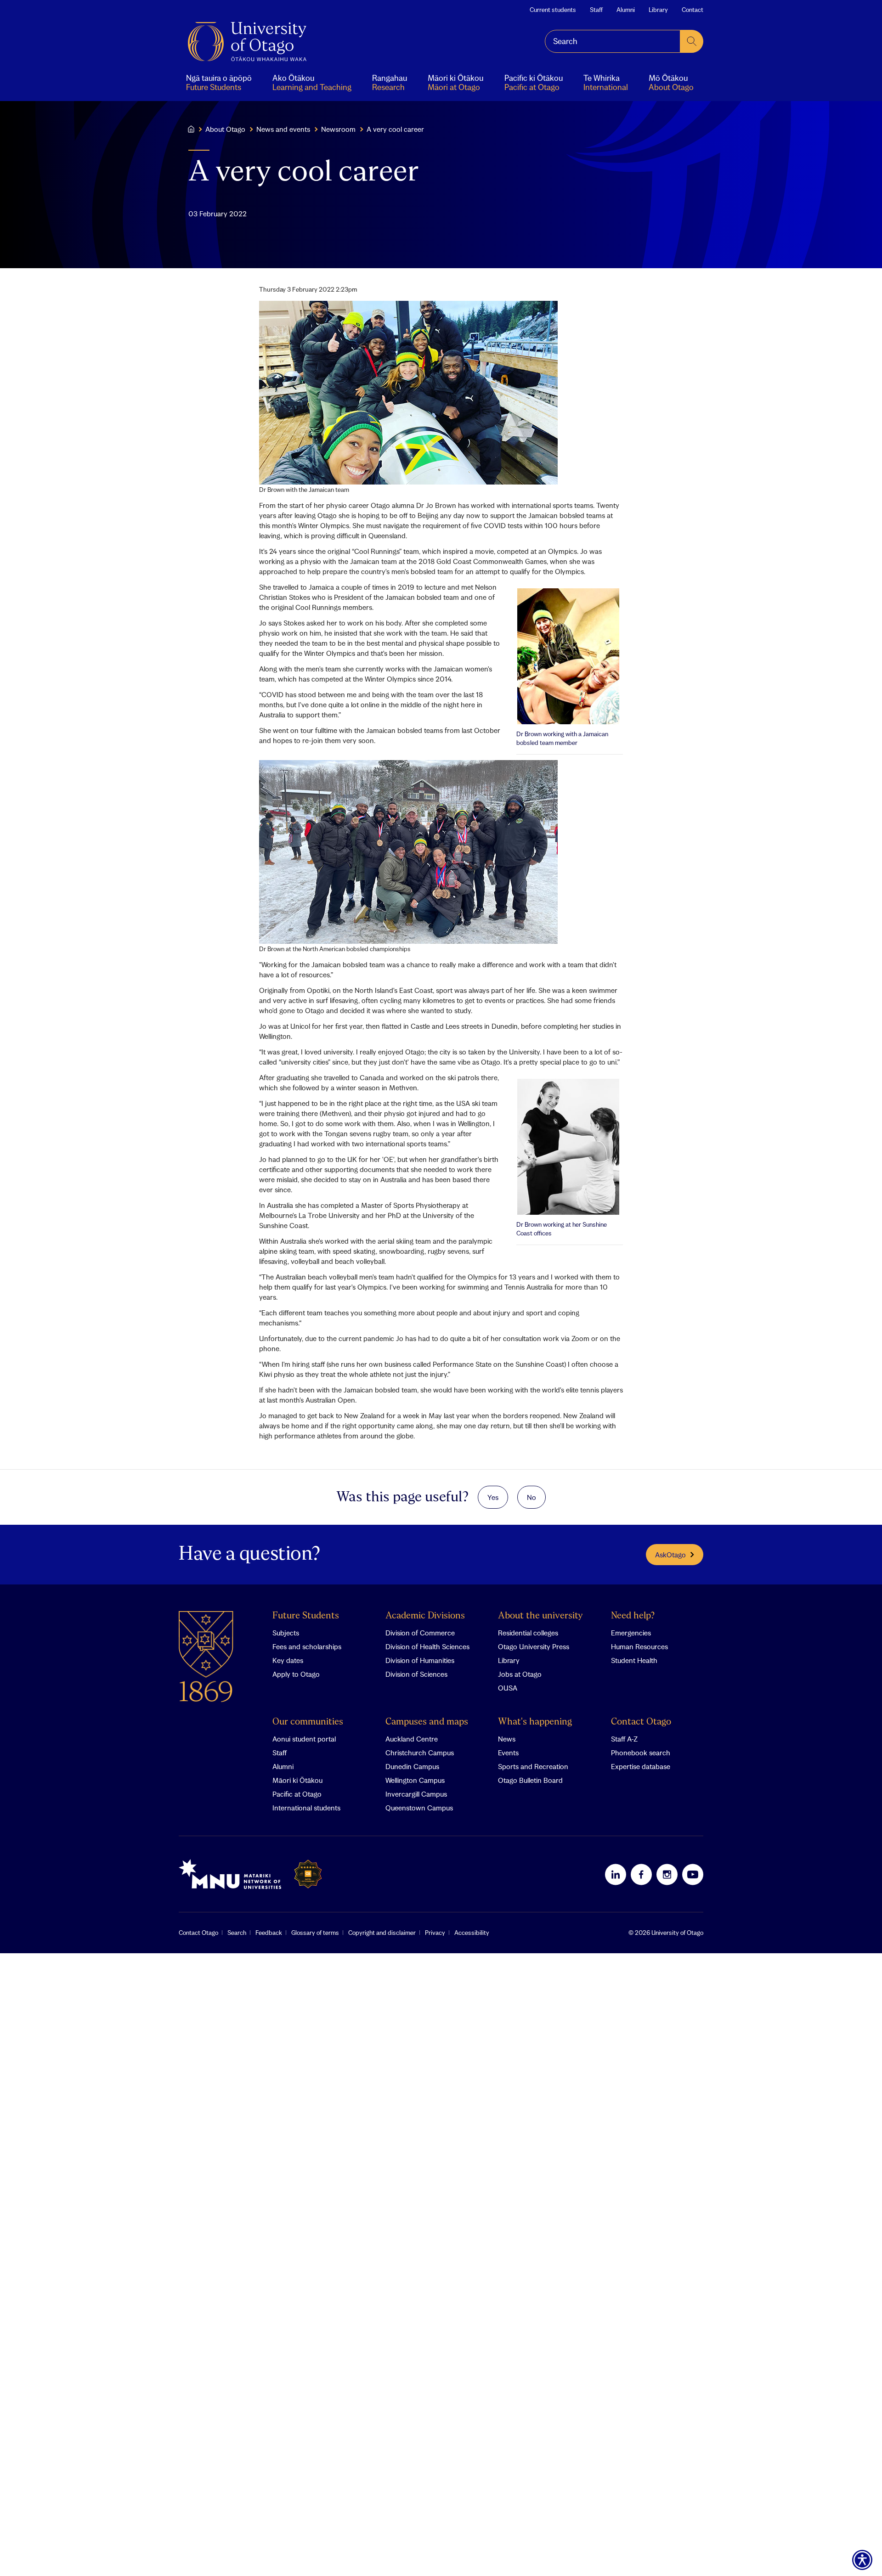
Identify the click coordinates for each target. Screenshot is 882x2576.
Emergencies (631, 1633)
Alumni (626, 10)
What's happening (535, 1722)
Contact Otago (641, 1722)
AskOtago (670, 1555)
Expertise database (641, 1766)
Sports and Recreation (533, 1766)
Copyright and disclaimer (382, 1933)
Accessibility (472, 1933)
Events (508, 1753)
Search (237, 1933)
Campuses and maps (427, 1722)
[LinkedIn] (616, 1874)
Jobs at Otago (520, 1674)
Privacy (435, 1933)
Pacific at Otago (297, 1794)
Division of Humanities (420, 1660)
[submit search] (692, 41)
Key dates (288, 1660)
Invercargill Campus (416, 1794)
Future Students (306, 1616)
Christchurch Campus (420, 1753)
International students (306, 1808)
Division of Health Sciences (427, 1646)
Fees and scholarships (307, 1646)
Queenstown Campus (419, 1808)
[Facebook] (641, 1874)
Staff (596, 10)
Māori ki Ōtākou (297, 1780)
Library (658, 10)
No (531, 1497)
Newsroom (338, 129)
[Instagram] (667, 1874)
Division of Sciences (416, 1674)
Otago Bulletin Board (530, 1780)
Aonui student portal (304, 1739)
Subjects (286, 1633)
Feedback (269, 1933)
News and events (283, 129)
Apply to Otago (296, 1674)
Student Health (634, 1660)
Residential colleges (528, 1633)
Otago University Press (534, 1646)
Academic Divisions (425, 1616)
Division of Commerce (420, 1633)
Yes (493, 1497)
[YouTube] (693, 1874)
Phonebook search (641, 1753)
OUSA (508, 1688)
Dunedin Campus (412, 1766)
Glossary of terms (315, 1933)
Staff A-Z (624, 1739)
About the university (540, 1616)
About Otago (225, 129)
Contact (693, 10)
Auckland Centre (412, 1739)
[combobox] (613, 41)
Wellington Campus (415, 1780)
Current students (553, 10)
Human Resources (639, 1646)
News (507, 1739)
